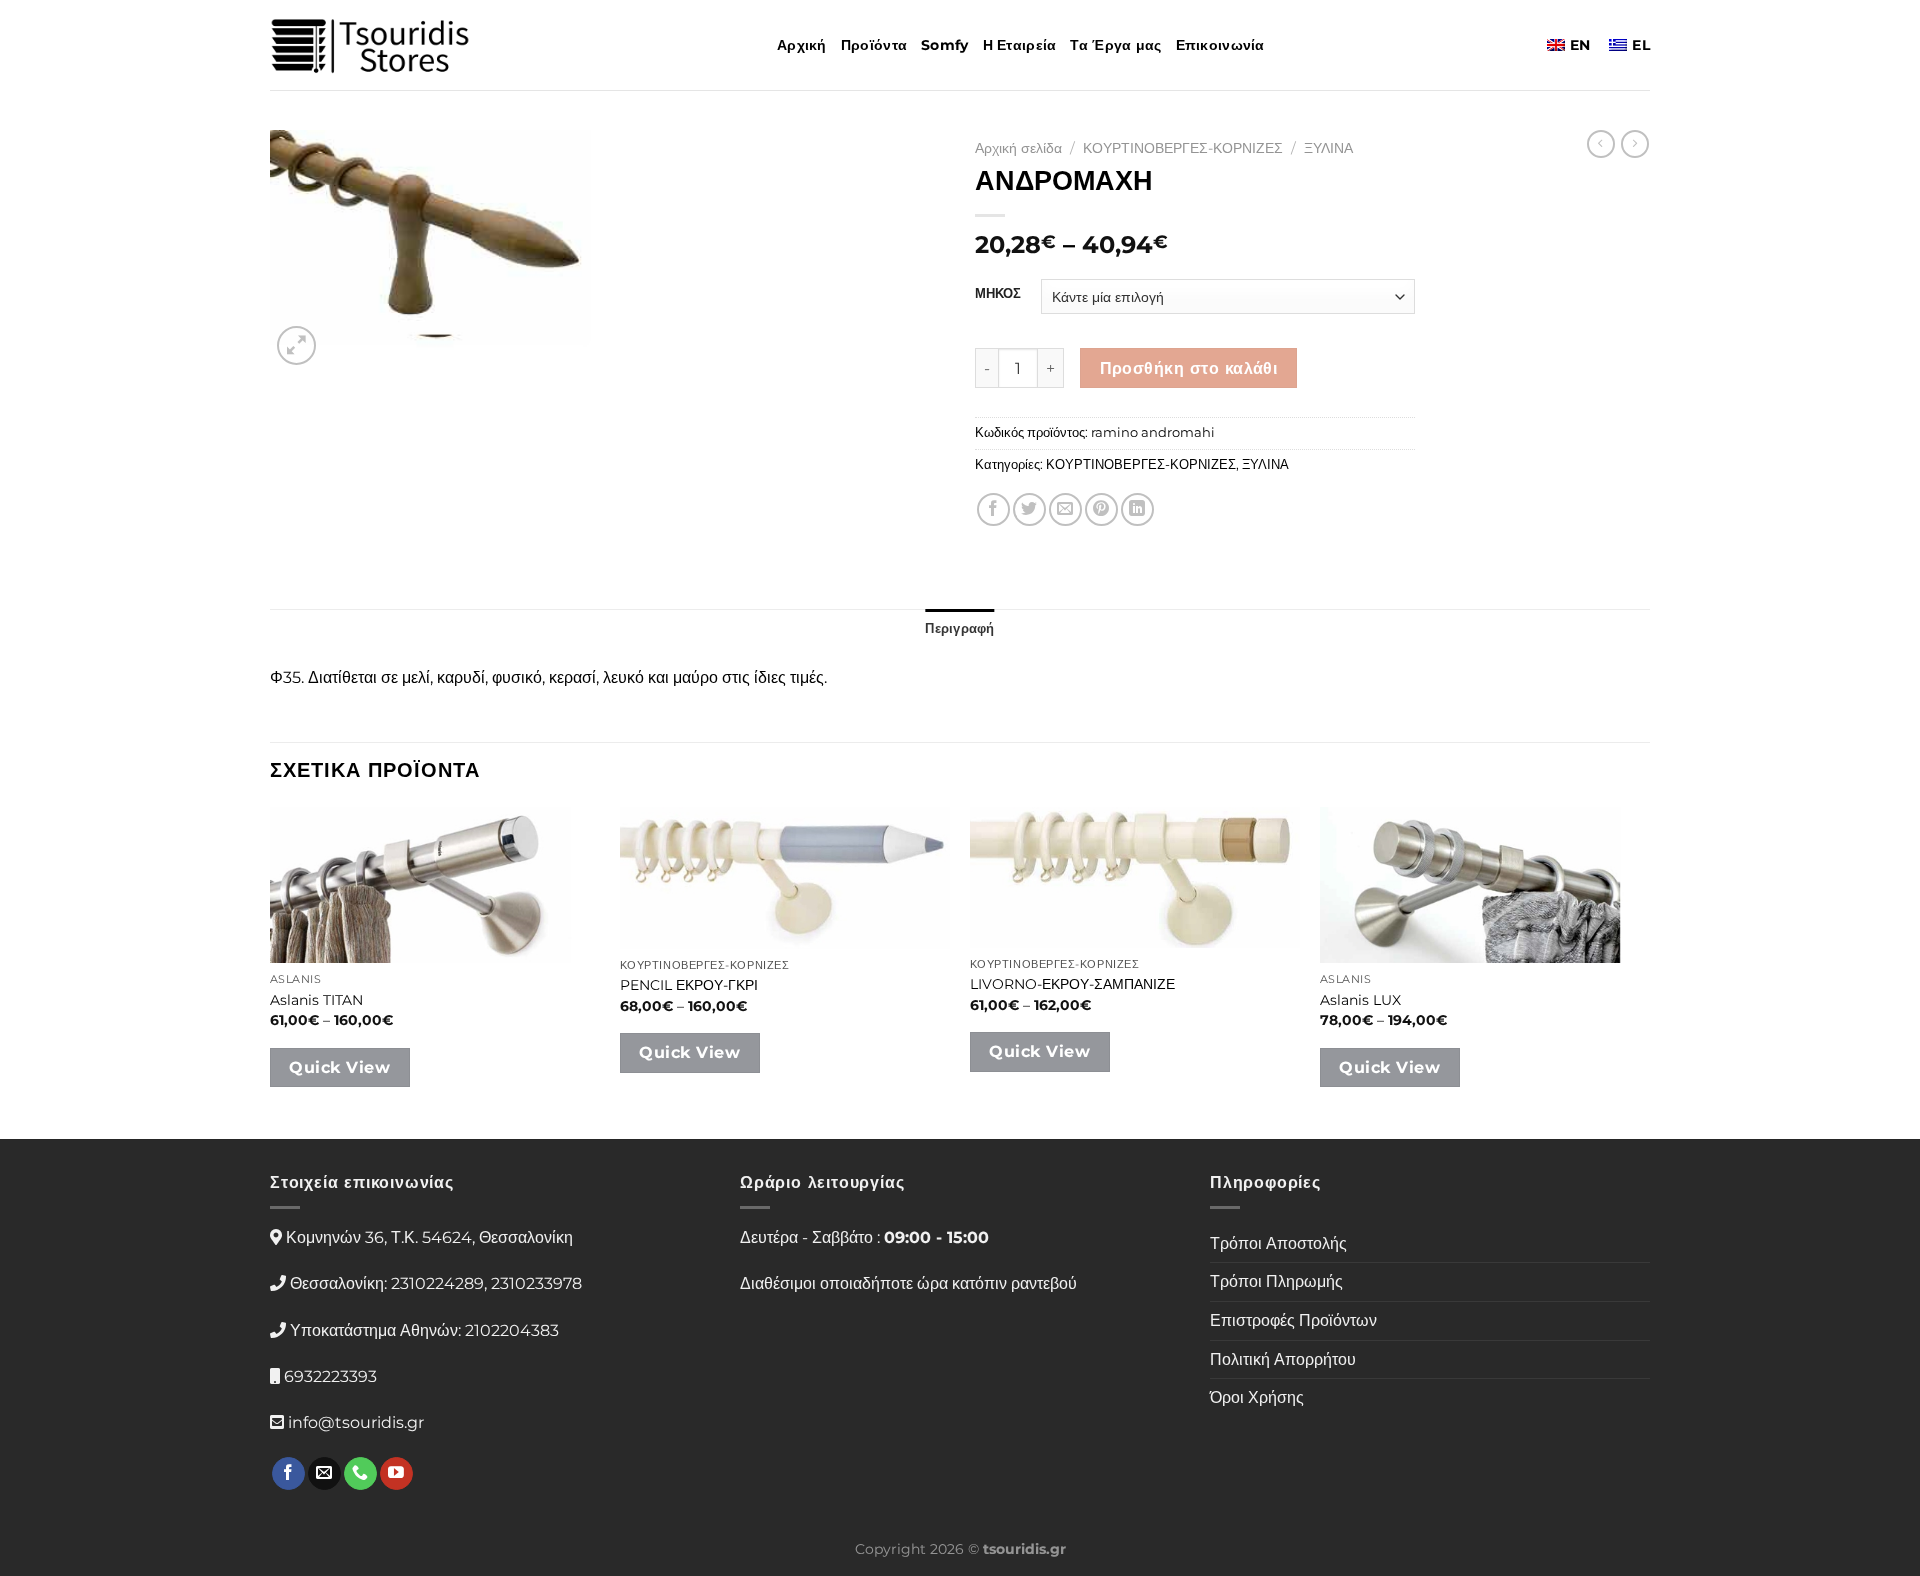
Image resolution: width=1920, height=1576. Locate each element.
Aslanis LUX (1360, 1000)
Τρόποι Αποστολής (1278, 1243)
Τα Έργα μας (1115, 45)
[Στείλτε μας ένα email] (324, 1474)
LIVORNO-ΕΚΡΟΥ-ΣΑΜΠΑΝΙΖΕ (1072, 984)
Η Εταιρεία (1020, 45)
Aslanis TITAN (316, 1000)
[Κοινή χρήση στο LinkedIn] (1137, 509)
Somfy (944, 45)
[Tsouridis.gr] (370, 45)
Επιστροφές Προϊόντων (1293, 1320)
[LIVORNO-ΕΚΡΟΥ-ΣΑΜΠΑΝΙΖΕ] (1135, 877)
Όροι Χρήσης (1257, 1397)
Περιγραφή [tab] (959, 628)
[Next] (1649, 971)
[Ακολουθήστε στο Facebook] (288, 1474)
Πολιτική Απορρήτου (1283, 1359)
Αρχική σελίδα (1018, 148)
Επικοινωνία (1220, 45)
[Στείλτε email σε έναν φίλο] (1065, 509)
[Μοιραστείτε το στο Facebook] (993, 509)
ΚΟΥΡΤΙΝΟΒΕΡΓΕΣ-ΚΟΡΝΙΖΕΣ (1183, 148)
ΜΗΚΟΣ (998, 294)
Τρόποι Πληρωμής (1276, 1281)
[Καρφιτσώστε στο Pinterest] (1101, 509)
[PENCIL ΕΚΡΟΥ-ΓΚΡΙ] (785, 878)
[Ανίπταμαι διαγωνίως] (296, 345)
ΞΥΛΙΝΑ (1328, 148)
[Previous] (271, 971)
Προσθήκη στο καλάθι (1189, 368)
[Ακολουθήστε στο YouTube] (396, 1474)
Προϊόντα (874, 45)
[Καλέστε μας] (360, 1474)
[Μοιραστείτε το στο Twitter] (1029, 509)
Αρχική (802, 45)
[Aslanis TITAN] (435, 885)
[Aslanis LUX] (1485, 885)
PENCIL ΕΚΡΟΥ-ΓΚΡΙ (689, 985)
